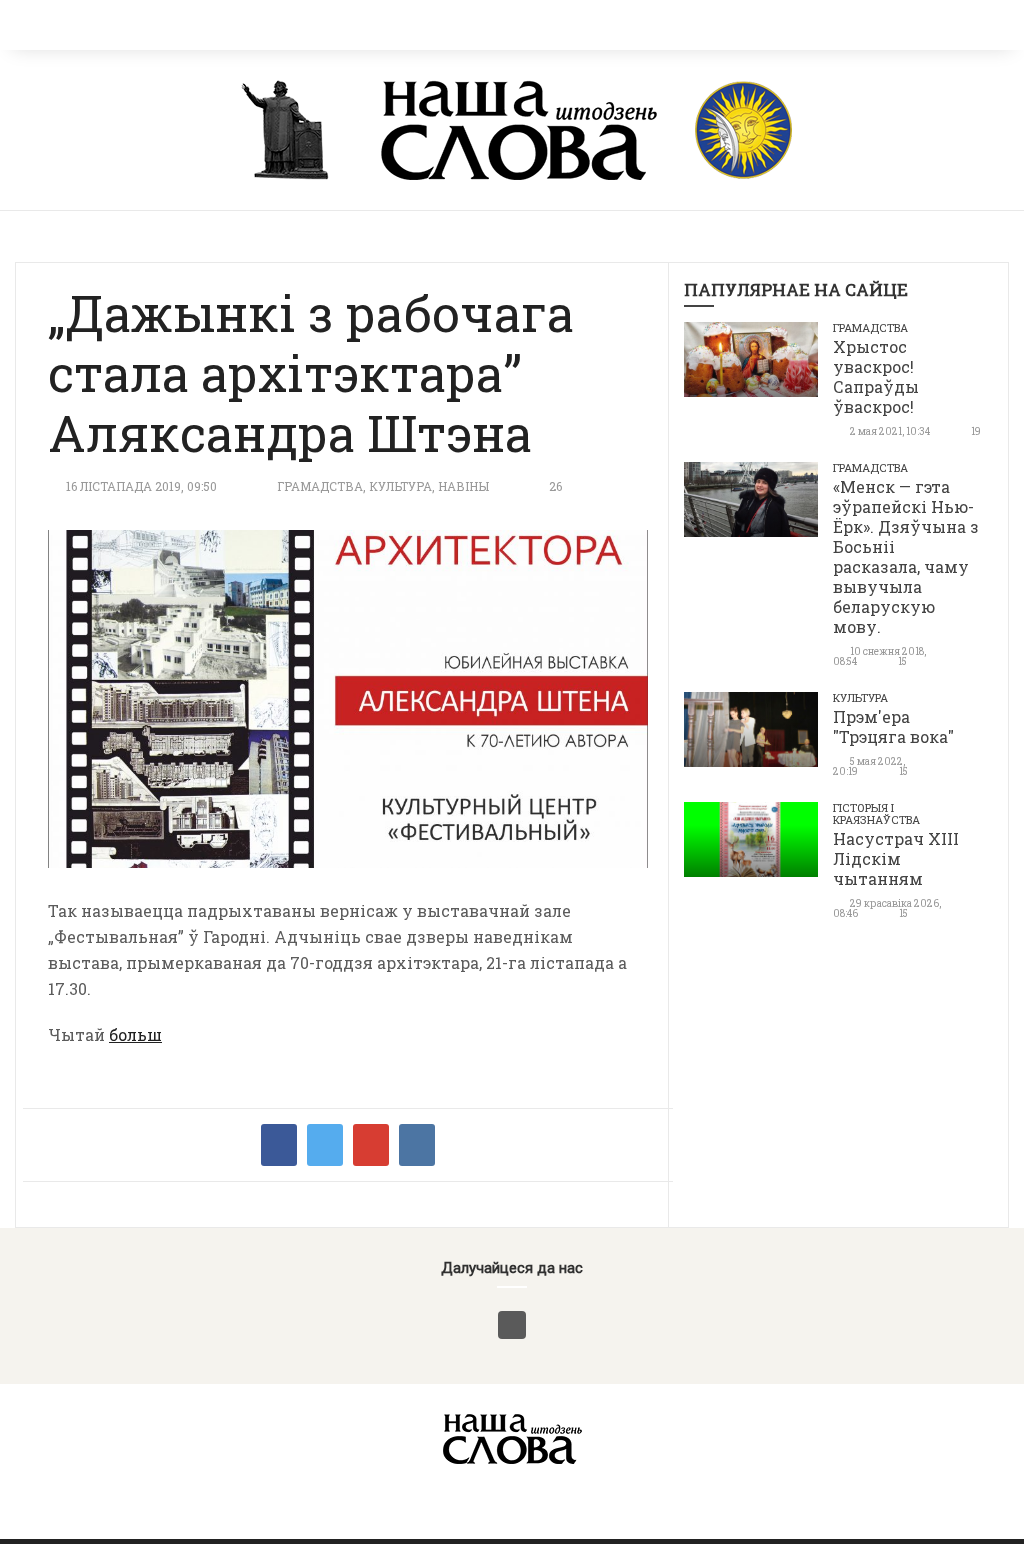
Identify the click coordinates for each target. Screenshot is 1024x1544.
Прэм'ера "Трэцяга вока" (893, 726)
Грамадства (320, 486)
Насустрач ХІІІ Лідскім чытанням (896, 858)
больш (135, 1034)
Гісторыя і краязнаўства (876, 813)
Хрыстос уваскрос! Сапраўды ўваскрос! (876, 376)
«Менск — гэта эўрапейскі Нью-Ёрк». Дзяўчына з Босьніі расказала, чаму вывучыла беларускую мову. (906, 556)
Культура (400, 486)
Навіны (463, 486)
